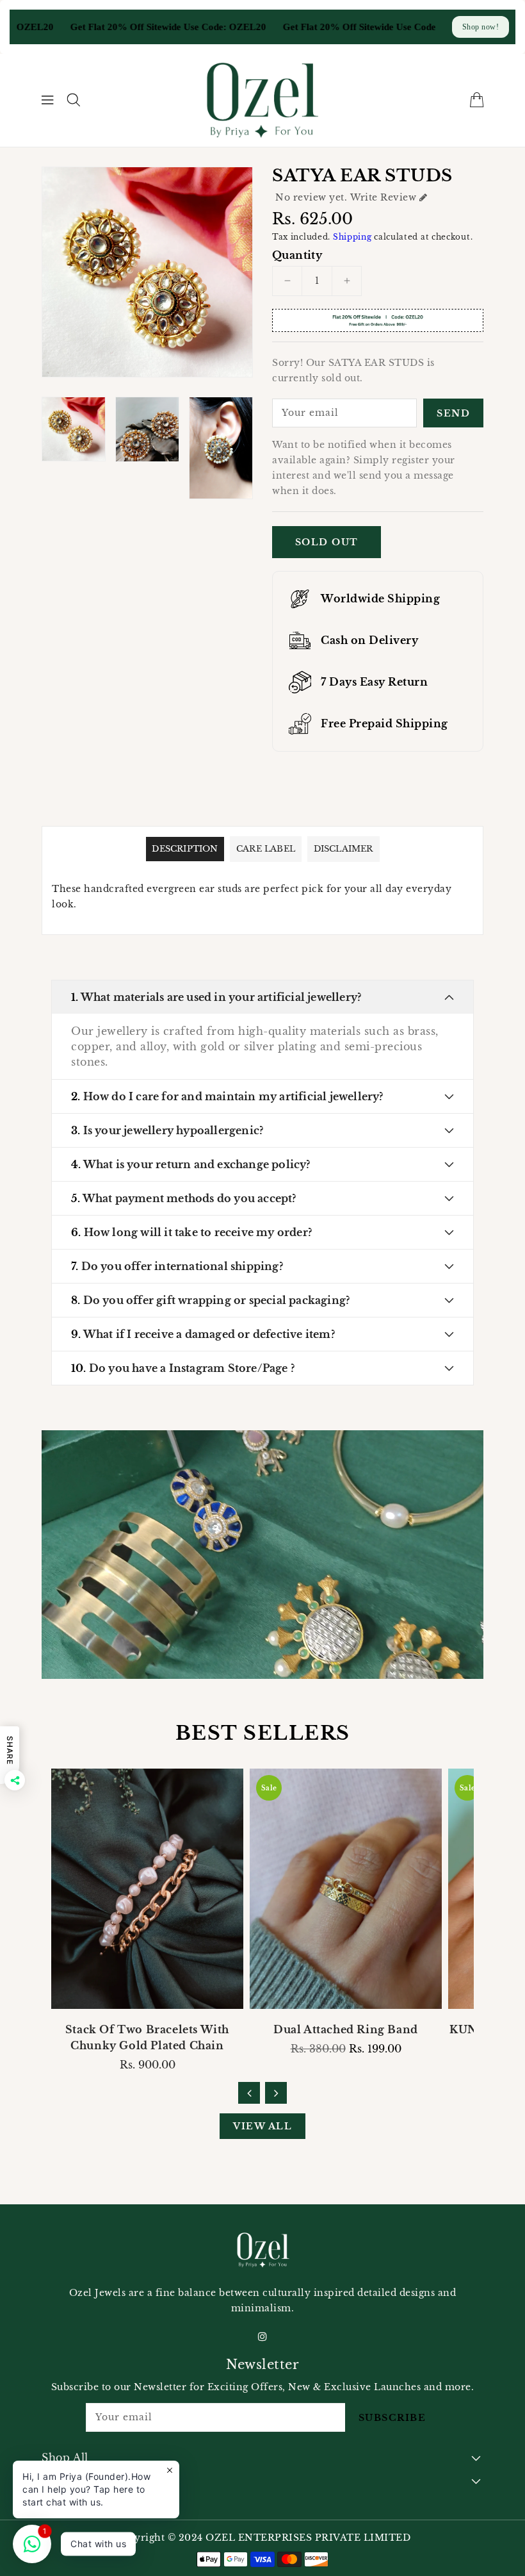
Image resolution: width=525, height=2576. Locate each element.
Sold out (327, 542)
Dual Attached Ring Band (346, 2029)
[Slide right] (276, 2093)
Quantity (297, 255)
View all (262, 2126)
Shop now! (481, 27)
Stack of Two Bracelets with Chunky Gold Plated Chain (147, 2037)
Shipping (352, 237)
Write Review (383, 197)
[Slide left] (249, 2093)
